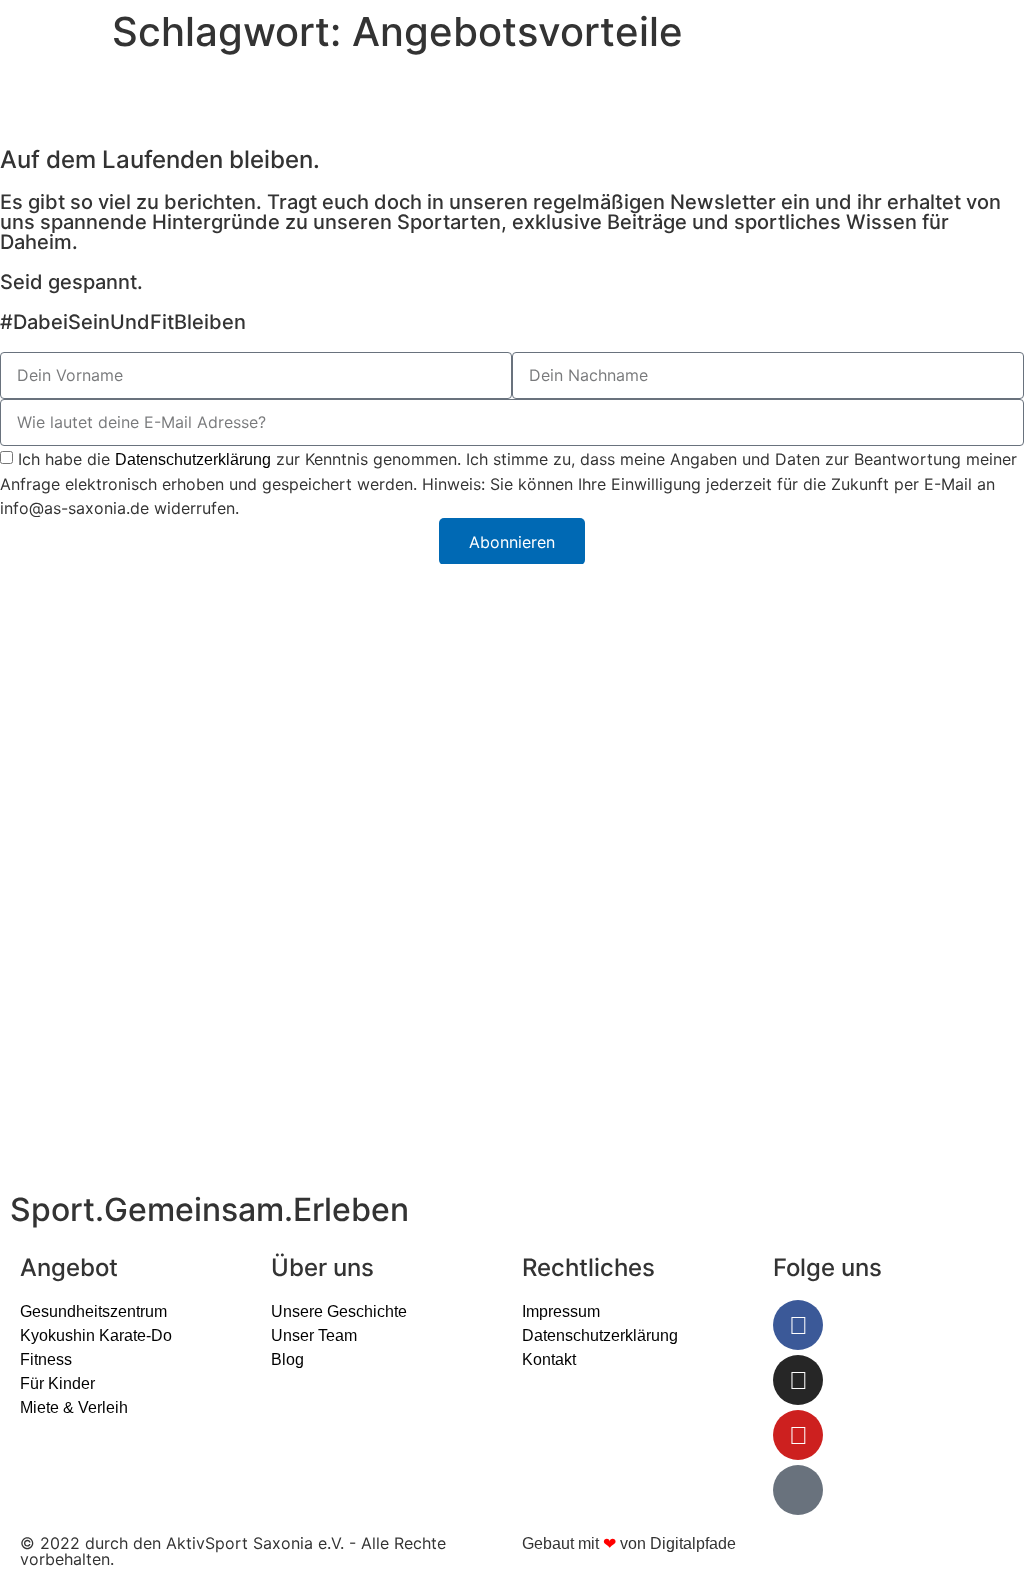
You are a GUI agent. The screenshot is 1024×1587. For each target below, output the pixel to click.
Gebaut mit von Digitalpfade (629, 1543)
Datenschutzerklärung (193, 459)
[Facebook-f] (798, 1325)
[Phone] (798, 1490)
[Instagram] (798, 1380)
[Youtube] (798, 1435)
